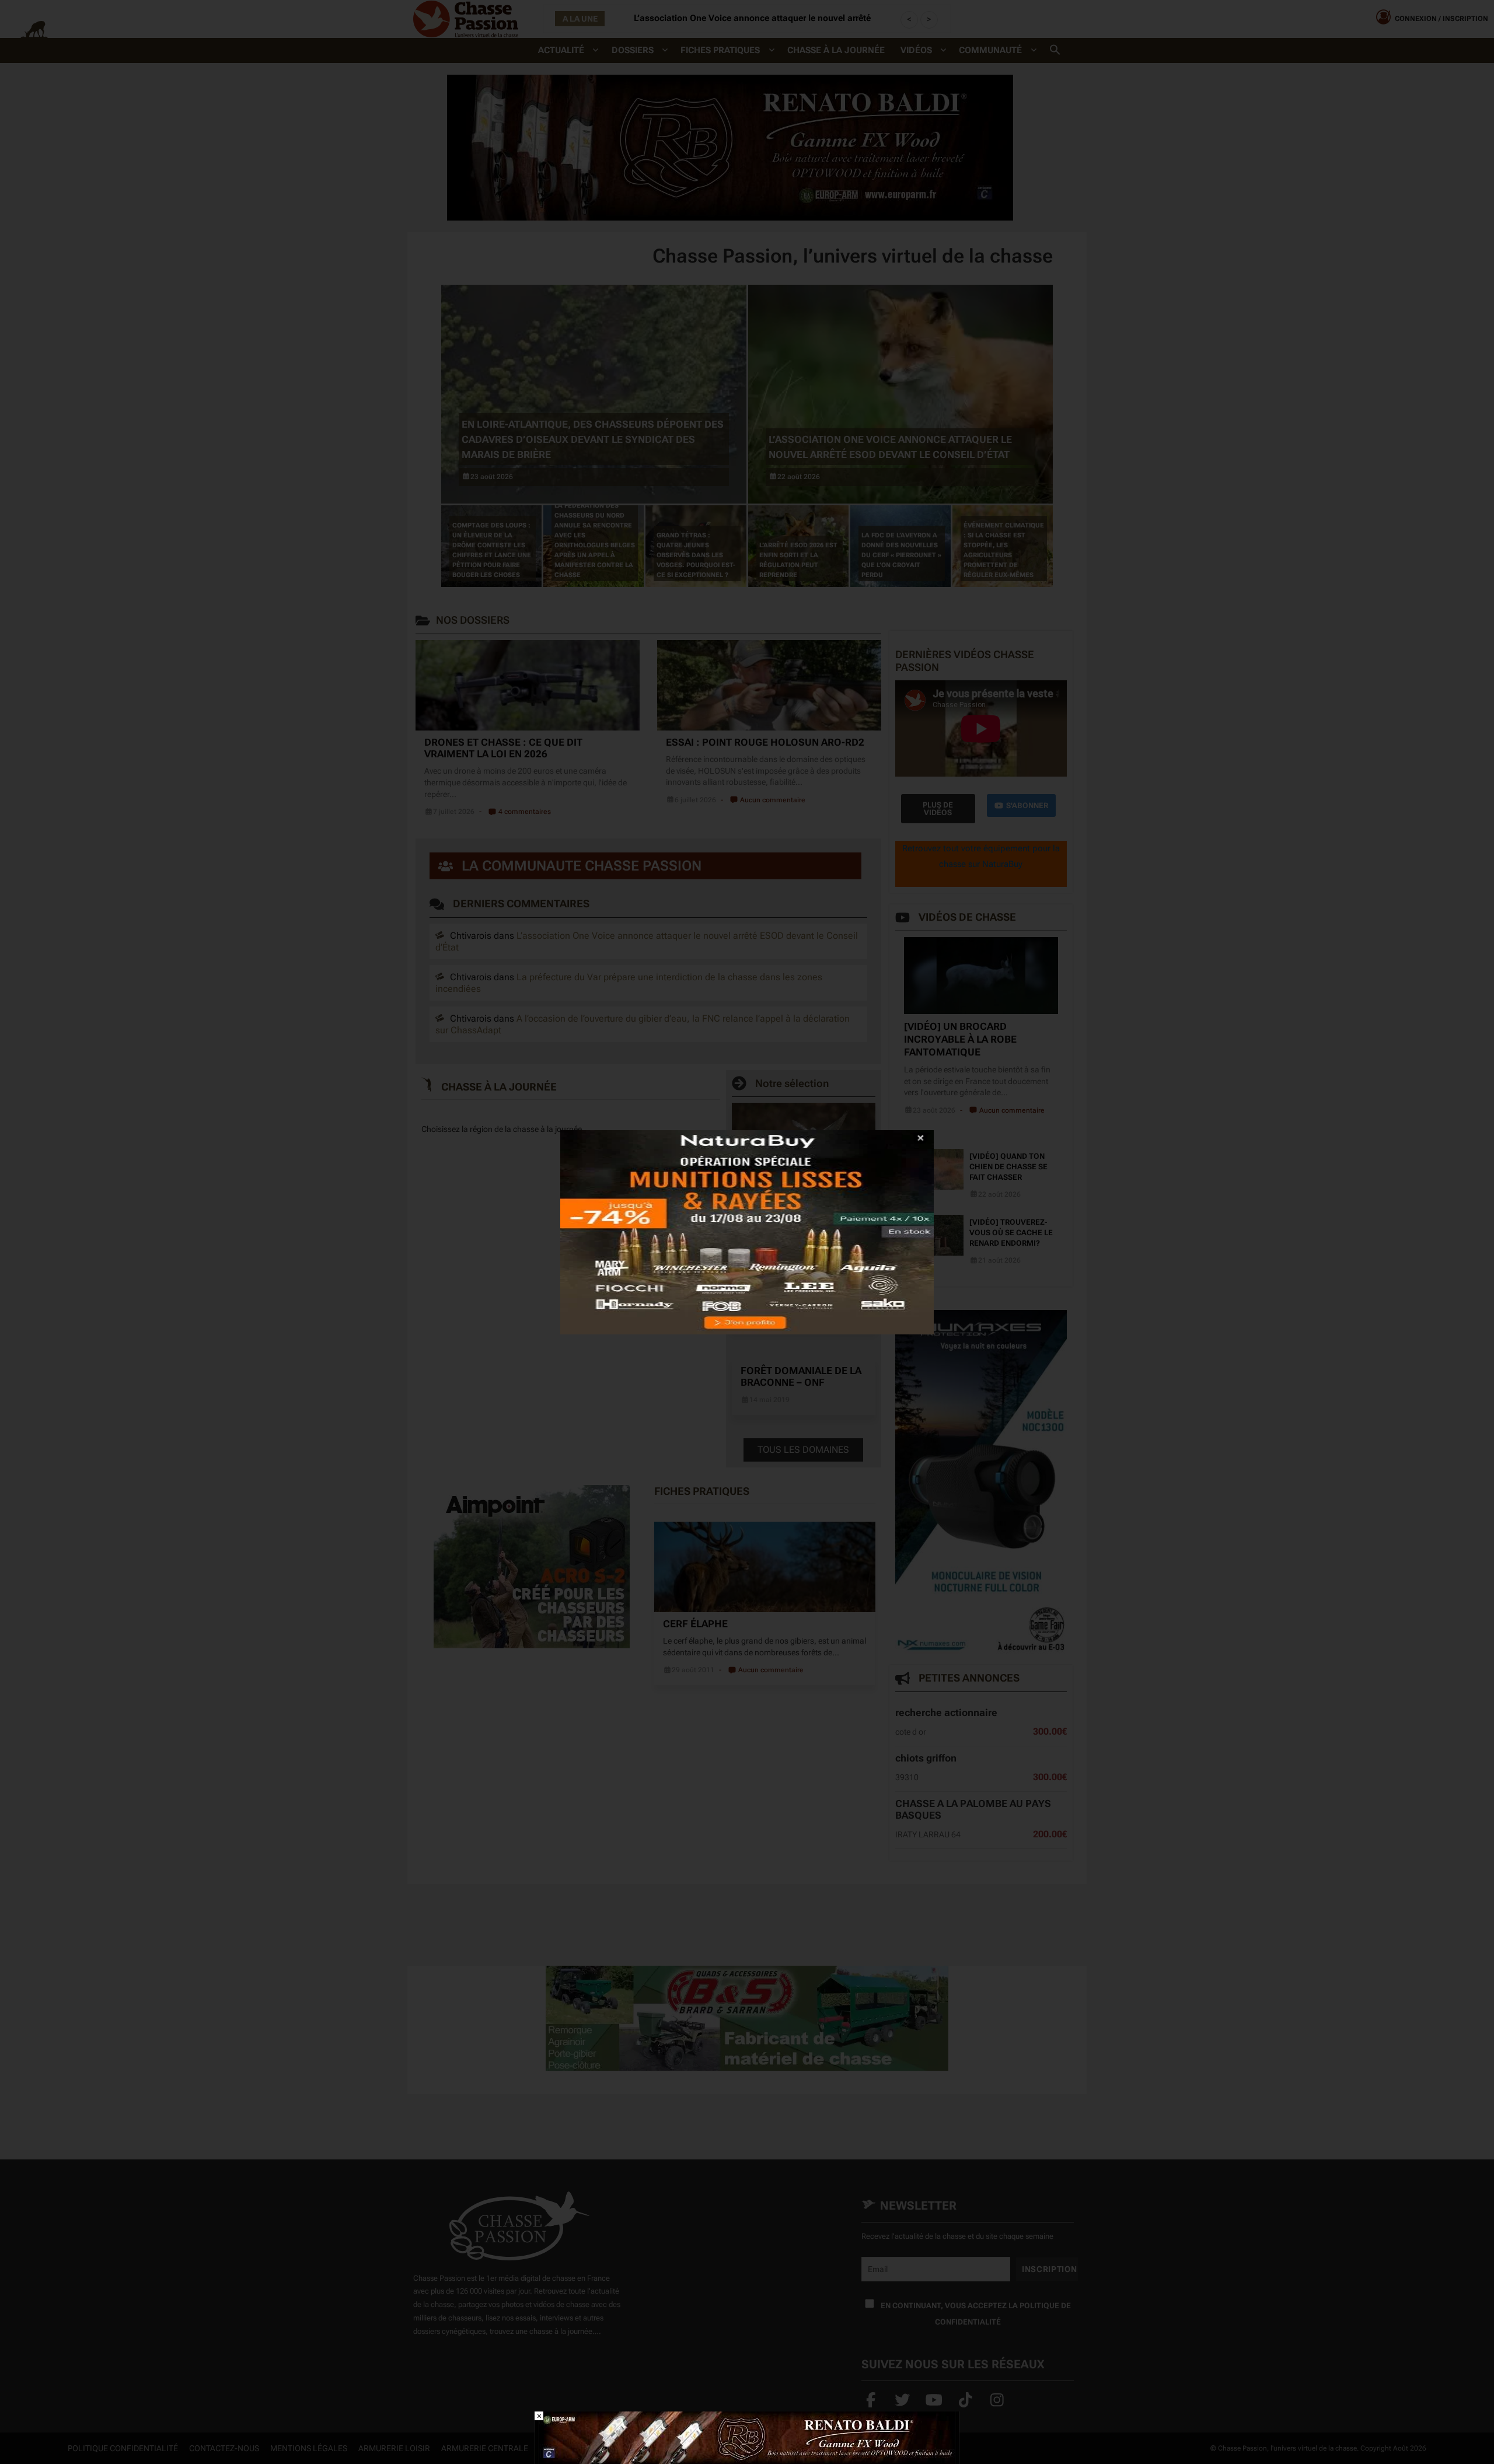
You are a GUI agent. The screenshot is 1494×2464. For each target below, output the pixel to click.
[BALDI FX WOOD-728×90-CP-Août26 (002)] (747, 2437)
